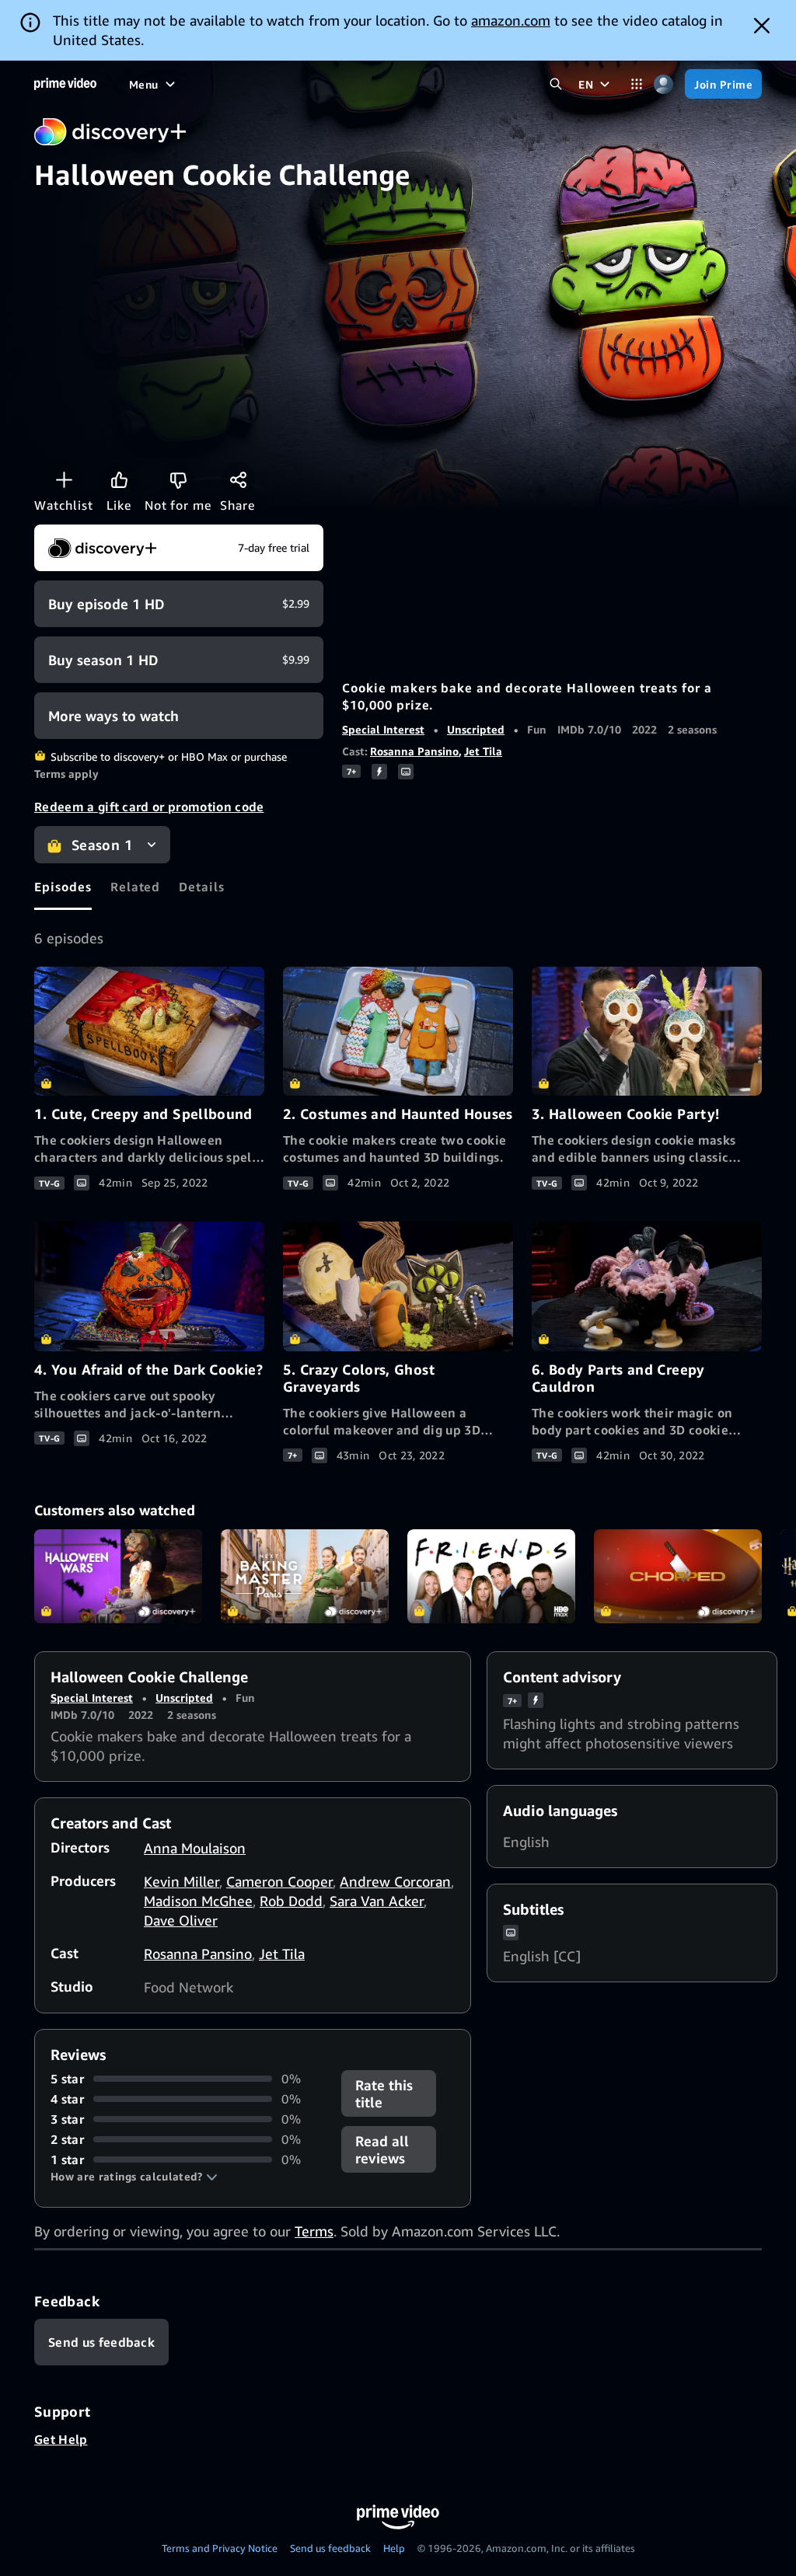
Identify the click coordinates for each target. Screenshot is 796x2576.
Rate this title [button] (384, 2093)
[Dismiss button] (762, 26)
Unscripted (476, 729)
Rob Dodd (291, 1901)
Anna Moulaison (195, 1848)
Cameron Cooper (279, 1881)
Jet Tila (483, 751)
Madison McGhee (198, 1901)
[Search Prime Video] (555, 84)
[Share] (238, 479)
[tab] (63, 887)
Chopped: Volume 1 (678, 1577)
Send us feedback (330, 2548)
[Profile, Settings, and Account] (663, 84)
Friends (491, 1577)
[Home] (65, 84)
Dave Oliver (181, 1920)
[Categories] (636, 84)
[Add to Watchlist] (64, 479)
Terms (314, 2231)
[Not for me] (178, 479)
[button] (134, 2177)
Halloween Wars (118, 1577)
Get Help (61, 2439)
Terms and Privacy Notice (220, 2548)
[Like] (119, 479)
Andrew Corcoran (395, 1881)
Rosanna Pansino (414, 751)
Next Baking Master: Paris (305, 1577)
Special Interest (383, 729)
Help (394, 2548)
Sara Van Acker (377, 1901)
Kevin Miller (182, 1881)
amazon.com (511, 20)
